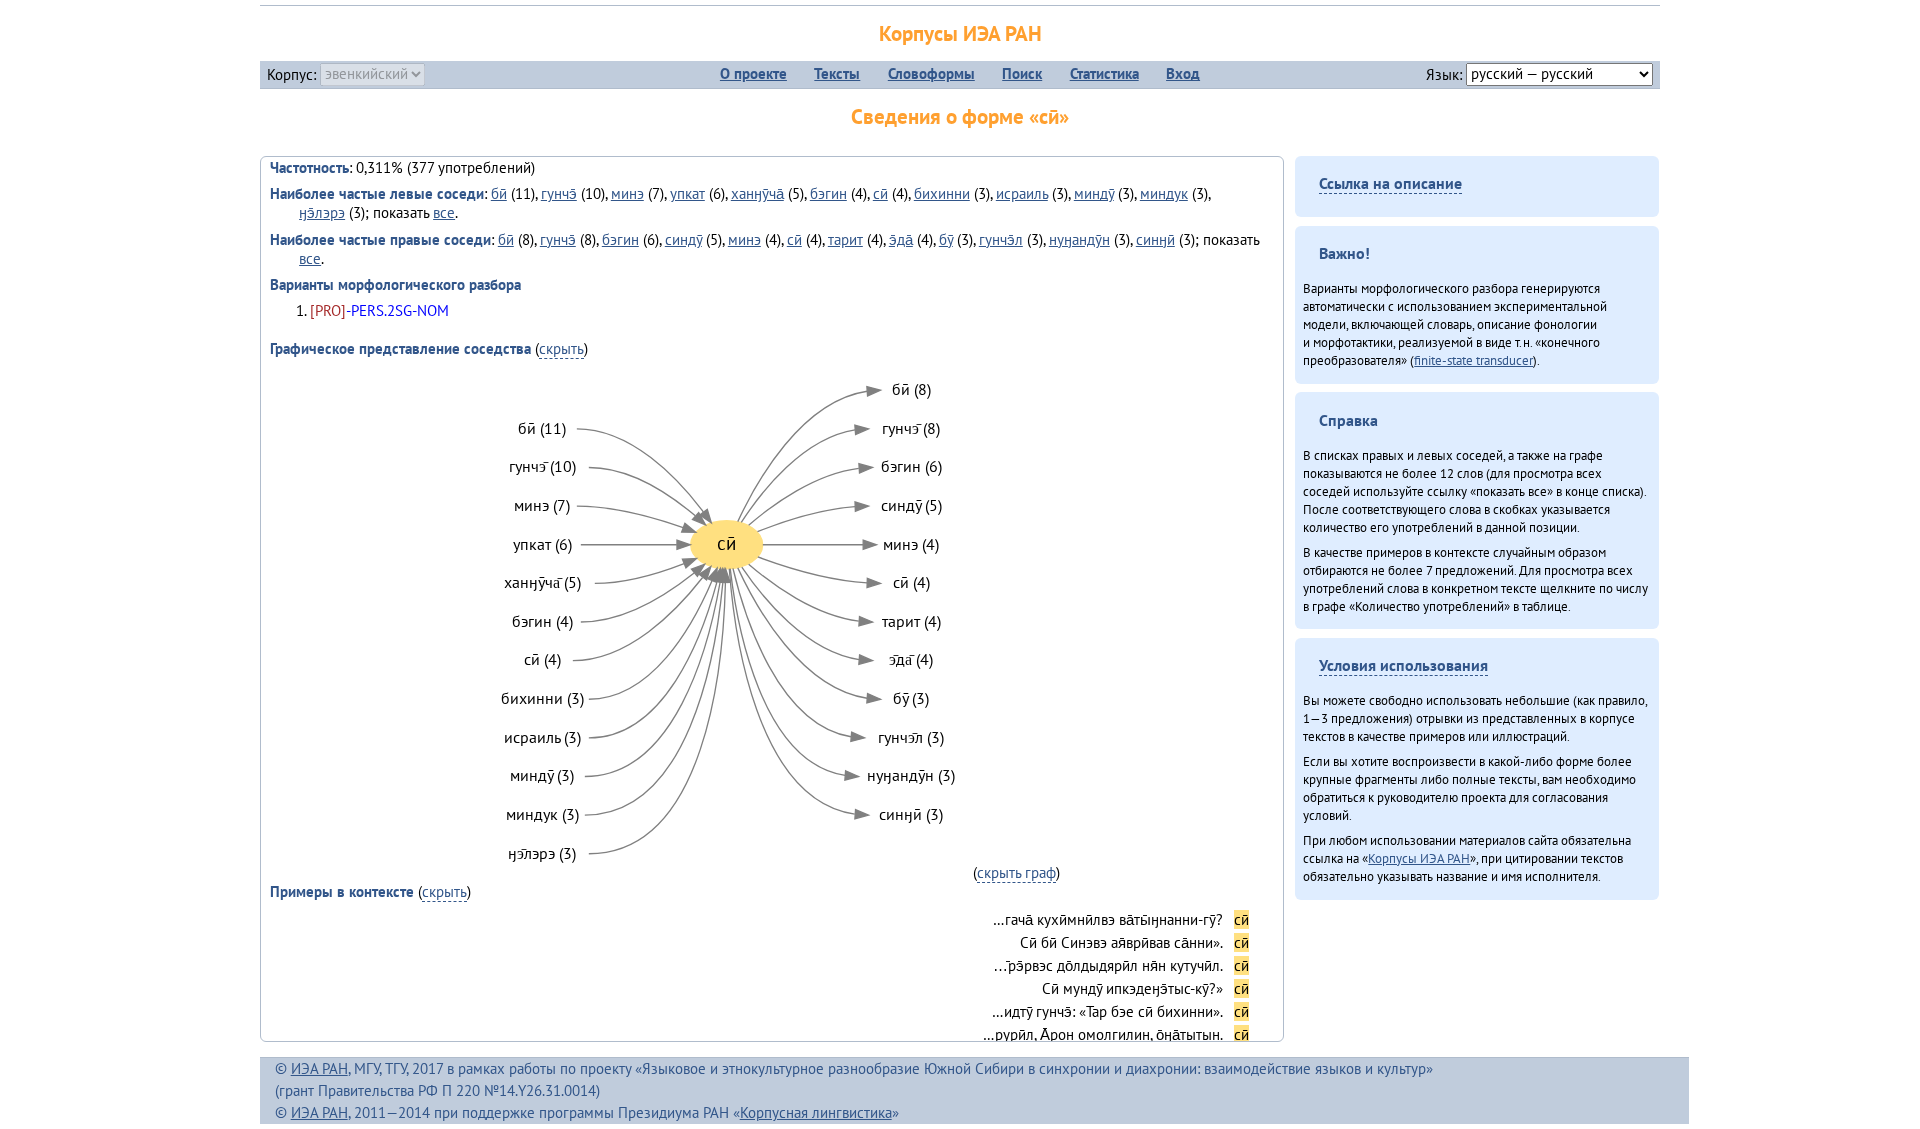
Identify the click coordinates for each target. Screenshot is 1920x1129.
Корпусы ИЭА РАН (960, 33)
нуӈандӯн (1079, 239)
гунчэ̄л (1001, 239)
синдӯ (683, 239)
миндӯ (1094, 193)
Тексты (837, 73)
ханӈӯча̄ (757, 193)
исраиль (1022, 193)
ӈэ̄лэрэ (322, 212)
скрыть (561, 348)
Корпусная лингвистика (816, 1112)
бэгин (828, 193)
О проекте (753, 73)
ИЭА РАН (319, 1068)
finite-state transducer (1473, 360)
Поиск (1022, 73)
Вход (1183, 73)
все (444, 212)
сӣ (880, 193)
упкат (687, 193)
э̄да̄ (901, 239)
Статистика (1104, 73)
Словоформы (931, 73)
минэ (627, 193)
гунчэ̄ (559, 193)
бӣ (499, 193)
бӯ (946, 239)
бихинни (942, 193)
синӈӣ (1155, 239)
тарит (845, 239)
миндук (1164, 193)
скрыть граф (1016, 872)
